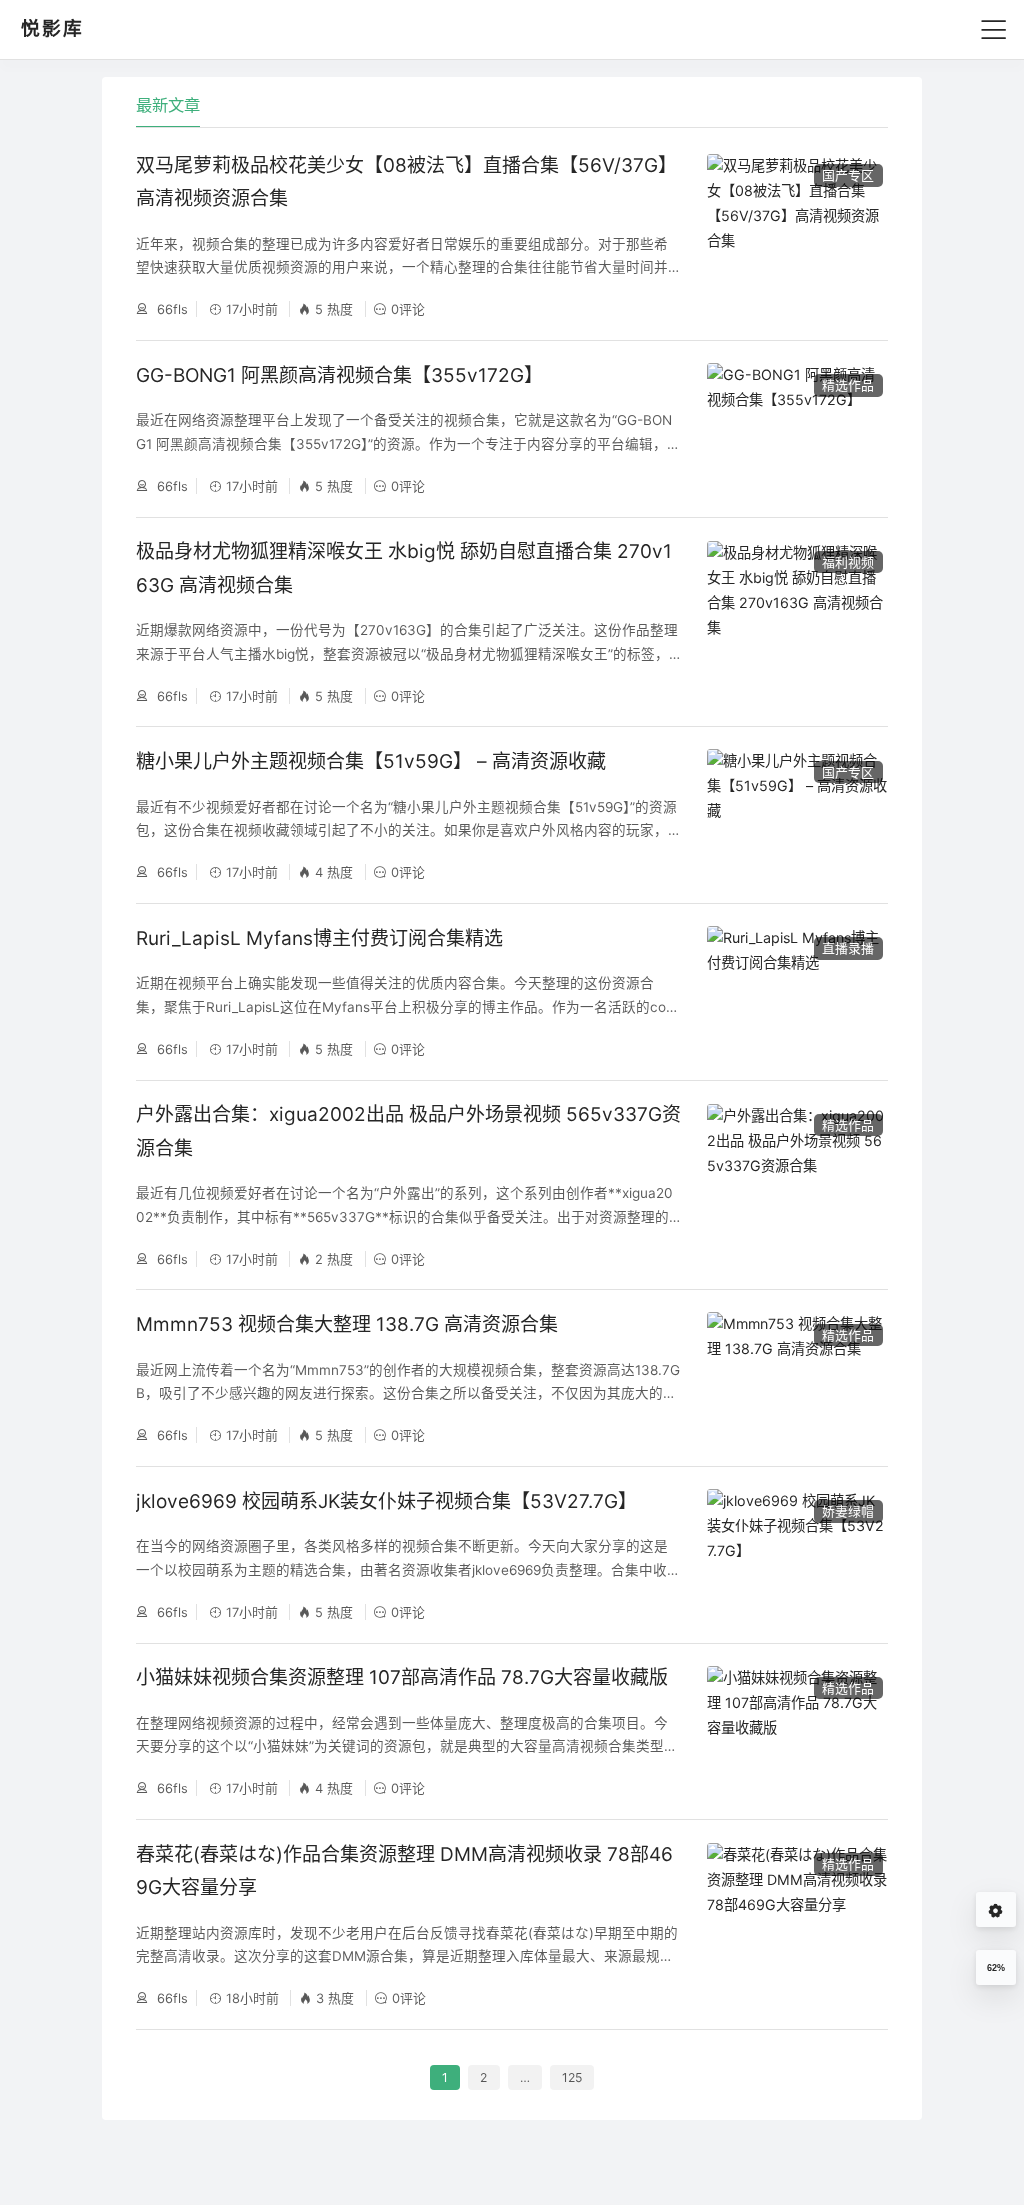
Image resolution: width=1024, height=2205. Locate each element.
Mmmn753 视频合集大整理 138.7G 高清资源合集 (347, 1324)
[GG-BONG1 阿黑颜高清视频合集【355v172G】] (797, 428)
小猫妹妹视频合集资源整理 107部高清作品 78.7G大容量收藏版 (402, 1677)
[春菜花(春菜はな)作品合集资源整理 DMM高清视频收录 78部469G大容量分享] (797, 1924)
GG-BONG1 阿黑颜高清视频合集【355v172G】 (339, 375)
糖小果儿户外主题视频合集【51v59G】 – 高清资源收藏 (371, 761)
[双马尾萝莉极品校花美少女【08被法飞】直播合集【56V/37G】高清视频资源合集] (797, 235)
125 (572, 2077)
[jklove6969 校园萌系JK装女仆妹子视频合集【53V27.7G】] (797, 1554)
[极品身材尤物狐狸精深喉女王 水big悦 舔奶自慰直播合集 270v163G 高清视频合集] (797, 622)
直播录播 (848, 948)
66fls (170, 309)
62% (996, 1968)
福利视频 (848, 562)
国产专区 (848, 175)
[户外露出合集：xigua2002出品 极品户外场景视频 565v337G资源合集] (797, 1185)
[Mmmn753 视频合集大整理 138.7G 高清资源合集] (797, 1377)
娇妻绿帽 (848, 1511)
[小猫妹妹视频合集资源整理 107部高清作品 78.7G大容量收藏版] (797, 1731)
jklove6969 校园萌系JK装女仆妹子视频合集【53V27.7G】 (386, 1501)
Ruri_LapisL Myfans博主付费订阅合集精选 (319, 938)
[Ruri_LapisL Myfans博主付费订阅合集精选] (797, 991)
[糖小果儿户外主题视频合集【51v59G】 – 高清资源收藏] (797, 814)
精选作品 (848, 385)
